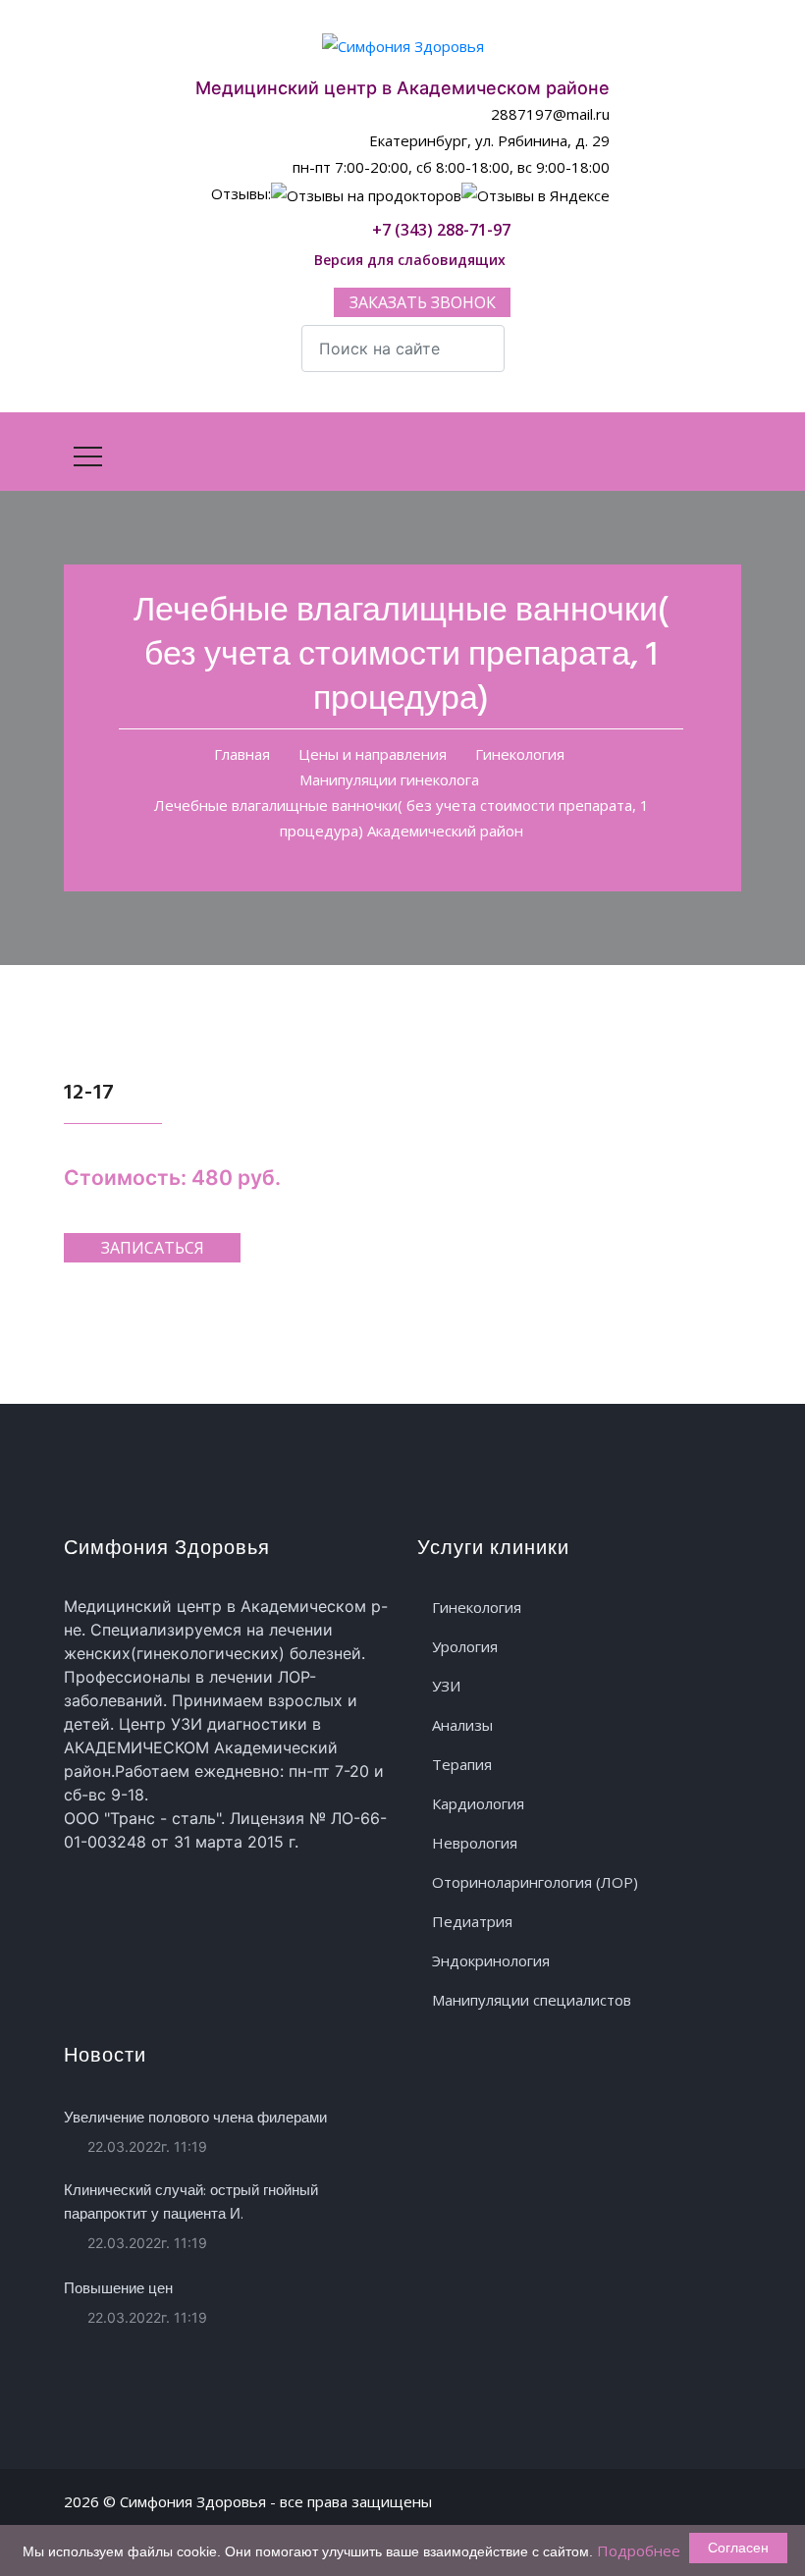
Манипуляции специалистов (532, 2000)
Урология (465, 1646)
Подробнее (639, 2550)
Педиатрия (472, 1921)
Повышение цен (118, 2289)
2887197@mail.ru (548, 114)
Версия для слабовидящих (408, 260)
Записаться (153, 1248)
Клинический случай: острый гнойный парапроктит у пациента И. (191, 2203)
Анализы (462, 1725)
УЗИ (446, 1686)
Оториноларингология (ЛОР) (535, 1882)
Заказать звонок (423, 302)
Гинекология (477, 1607)
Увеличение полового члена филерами (195, 2119)
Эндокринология (491, 1960)
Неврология (475, 1843)
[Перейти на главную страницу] (403, 44)
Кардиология (478, 1803)
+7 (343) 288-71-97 (439, 230)
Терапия (462, 1764)
